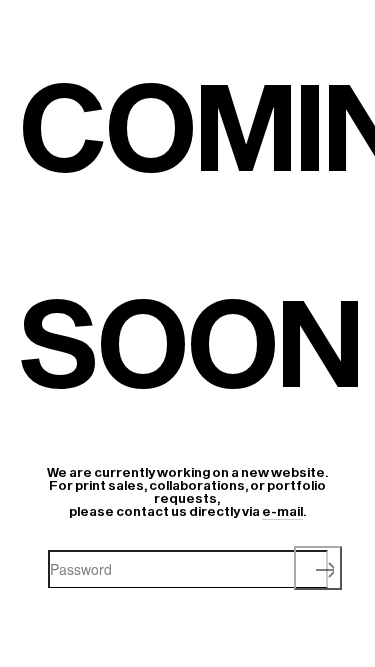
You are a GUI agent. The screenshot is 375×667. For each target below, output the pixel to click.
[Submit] (318, 568)
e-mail (282, 511)
